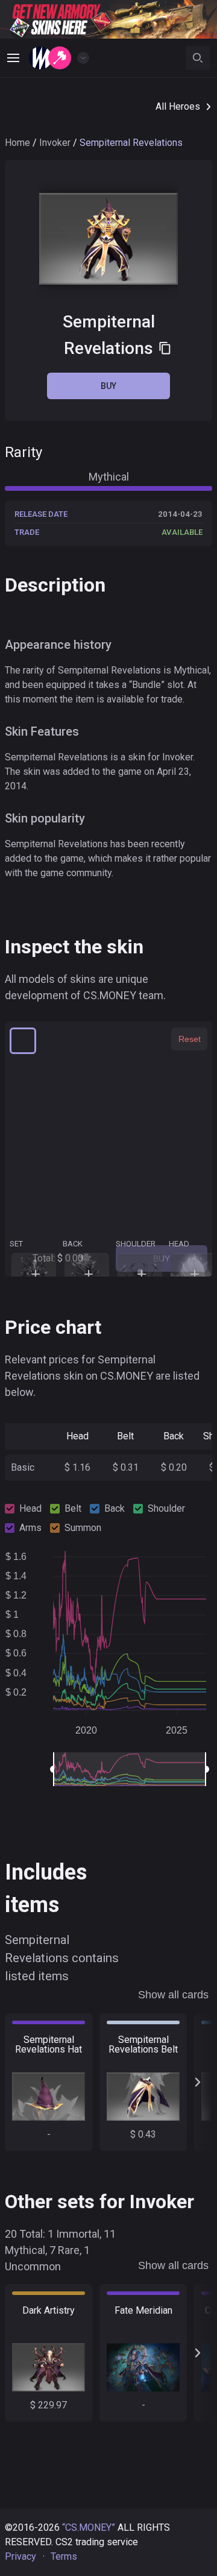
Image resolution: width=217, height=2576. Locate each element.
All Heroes (178, 106)
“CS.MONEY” (89, 2527)
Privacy (20, 2556)
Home (17, 143)
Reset (190, 1039)
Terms (64, 2556)
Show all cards (173, 1995)
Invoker (55, 143)
